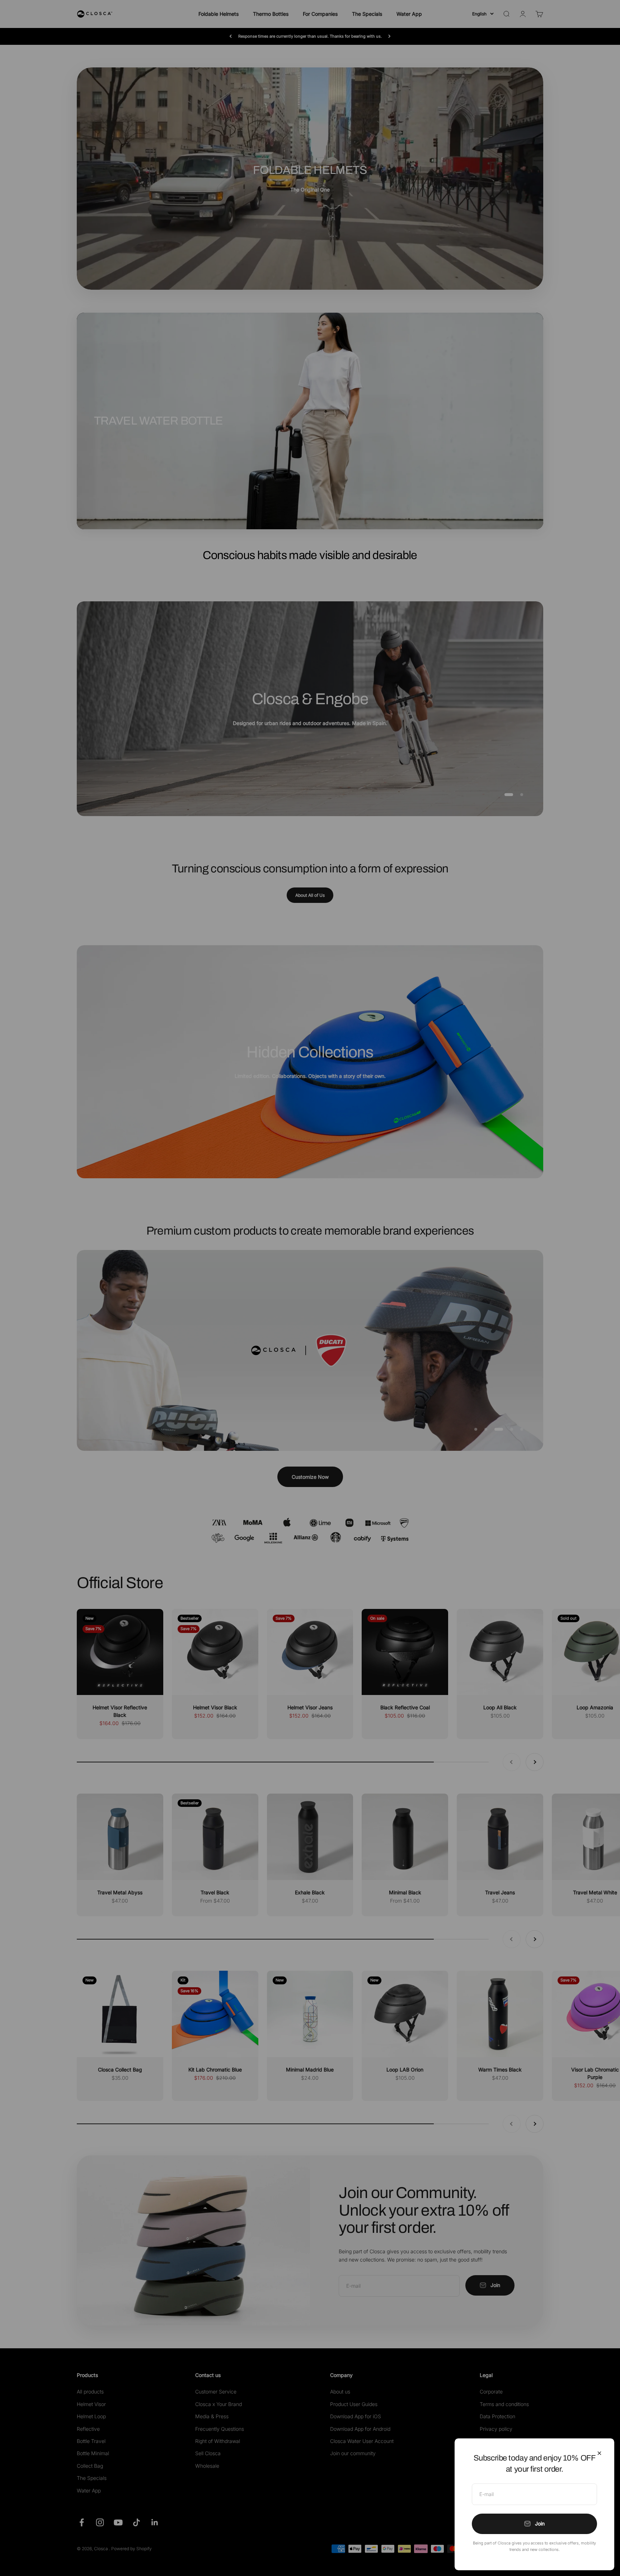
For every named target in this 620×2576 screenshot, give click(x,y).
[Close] (599, 2453)
